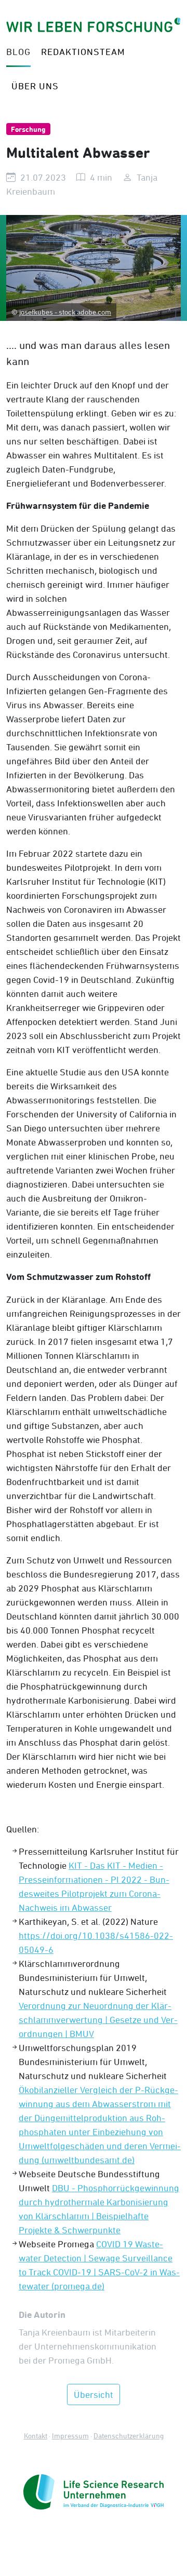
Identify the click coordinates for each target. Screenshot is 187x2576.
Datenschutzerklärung (129, 2436)
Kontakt (36, 2436)
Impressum (70, 2436)
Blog (18, 52)
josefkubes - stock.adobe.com (65, 312)
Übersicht (94, 2395)
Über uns (35, 86)
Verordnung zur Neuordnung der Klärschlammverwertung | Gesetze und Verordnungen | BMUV (98, 2020)
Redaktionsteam (83, 52)
